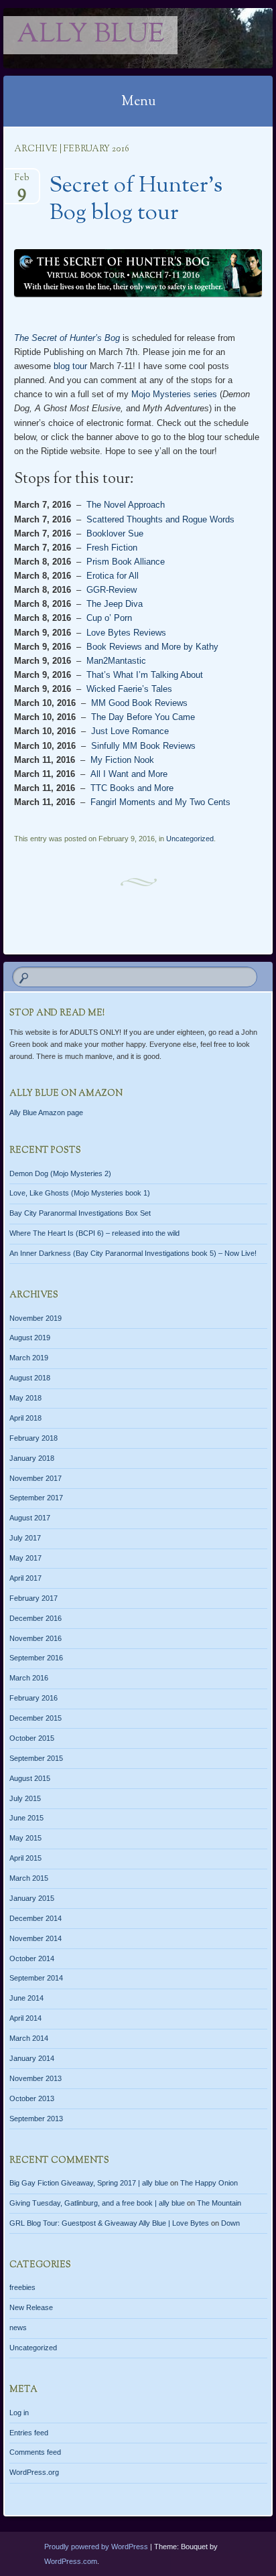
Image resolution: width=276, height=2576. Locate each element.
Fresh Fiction (112, 548)
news (18, 2328)
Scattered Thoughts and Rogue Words (160, 519)
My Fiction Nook (122, 760)
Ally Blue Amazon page (46, 1113)
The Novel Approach (126, 505)
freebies (22, 2287)
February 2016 (33, 1698)
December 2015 (36, 1718)
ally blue (90, 35)
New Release (31, 2307)
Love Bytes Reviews (126, 633)
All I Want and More (129, 774)
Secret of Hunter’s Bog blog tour (136, 200)
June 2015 (26, 1818)
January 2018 (32, 1458)
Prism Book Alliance (126, 562)
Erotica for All (113, 576)
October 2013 (32, 2098)
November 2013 (36, 2078)
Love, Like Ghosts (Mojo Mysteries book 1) (80, 1193)
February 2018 (33, 1438)
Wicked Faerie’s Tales (129, 689)
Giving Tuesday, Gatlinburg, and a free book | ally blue (97, 2203)
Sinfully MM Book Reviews (143, 746)
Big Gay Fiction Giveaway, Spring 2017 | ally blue (89, 2183)
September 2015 (36, 1758)
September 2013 (36, 2119)
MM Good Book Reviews (139, 703)
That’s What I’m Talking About (145, 675)
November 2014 (36, 1938)
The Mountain (219, 2203)
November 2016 (36, 1638)
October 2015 (32, 1738)
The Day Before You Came (143, 717)
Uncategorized (190, 839)
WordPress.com (71, 2561)
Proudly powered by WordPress (96, 2547)
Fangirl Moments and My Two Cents (160, 802)
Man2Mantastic (116, 661)
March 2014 (29, 2038)
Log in (19, 2413)
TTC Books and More (132, 788)
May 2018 (25, 1398)
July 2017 (25, 1538)
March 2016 (29, 1678)
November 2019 (36, 1318)
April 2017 (25, 1578)
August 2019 (30, 1338)
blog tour (70, 366)
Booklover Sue (115, 533)
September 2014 (36, 1978)
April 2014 (25, 2018)
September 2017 (36, 1498)
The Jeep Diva (115, 604)
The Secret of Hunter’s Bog (67, 338)
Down (230, 2223)
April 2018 (25, 1418)
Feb (22, 182)
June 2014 (26, 1998)
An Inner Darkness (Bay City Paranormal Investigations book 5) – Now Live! (133, 1253)
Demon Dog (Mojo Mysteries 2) (60, 1173)
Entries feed (29, 2433)
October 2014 (32, 1958)
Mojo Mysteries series (174, 394)
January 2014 (32, 2058)
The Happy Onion (209, 2183)
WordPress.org (34, 2472)
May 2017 (25, 1558)
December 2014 (36, 1918)
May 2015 (25, 1838)
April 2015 (25, 1858)
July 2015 (25, 1798)
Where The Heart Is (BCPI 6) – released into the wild (94, 1233)
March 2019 (29, 1358)
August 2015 (30, 1778)
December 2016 (36, 1618)
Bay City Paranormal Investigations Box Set (80, 1213)
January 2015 (32, 1898)
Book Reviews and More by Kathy (152, 647)
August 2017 (30, 1518)
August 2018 (30, 1378)
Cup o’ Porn (109, 618)
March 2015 (29, 1878)
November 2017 (36, 1478)
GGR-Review (112, 590)
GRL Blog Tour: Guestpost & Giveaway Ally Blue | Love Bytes (109, 2223)
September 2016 (36, 1658)
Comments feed (35, 2452)
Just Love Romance (130, 731)
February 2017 (33, 1598)
